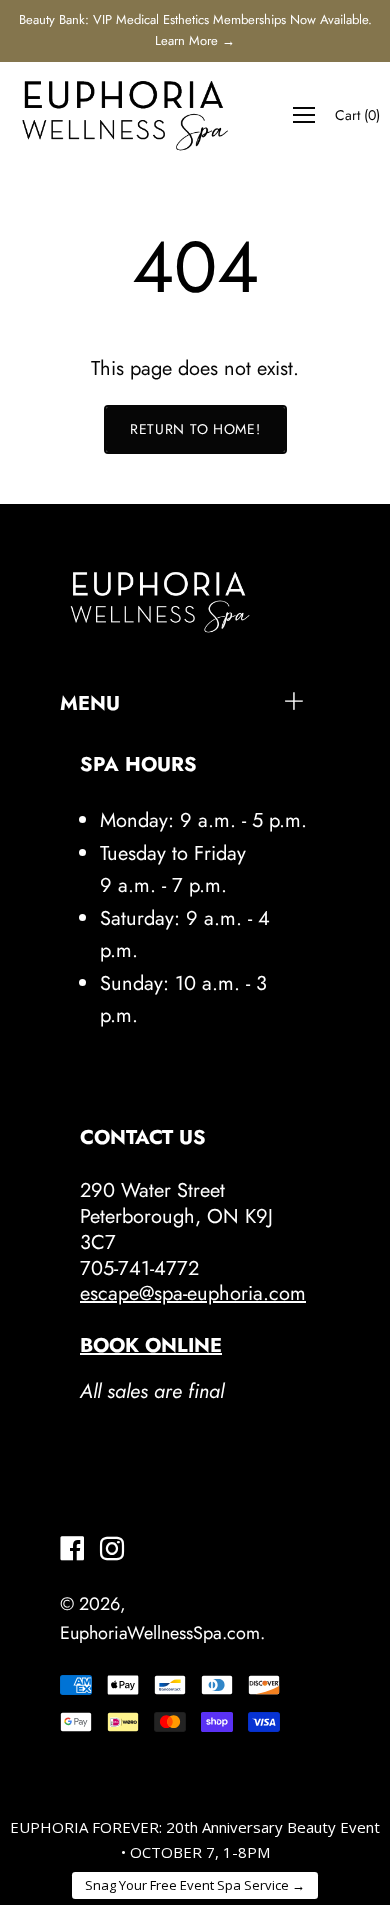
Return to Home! (195, 429)
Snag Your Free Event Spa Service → (195, 1885)
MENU (90, 703)
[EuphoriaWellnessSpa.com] (125, 115)
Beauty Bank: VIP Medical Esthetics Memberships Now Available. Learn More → (195, 30)
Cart (357, 114)
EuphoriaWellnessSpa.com (160, 1633)
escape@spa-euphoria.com (193, 1293)
